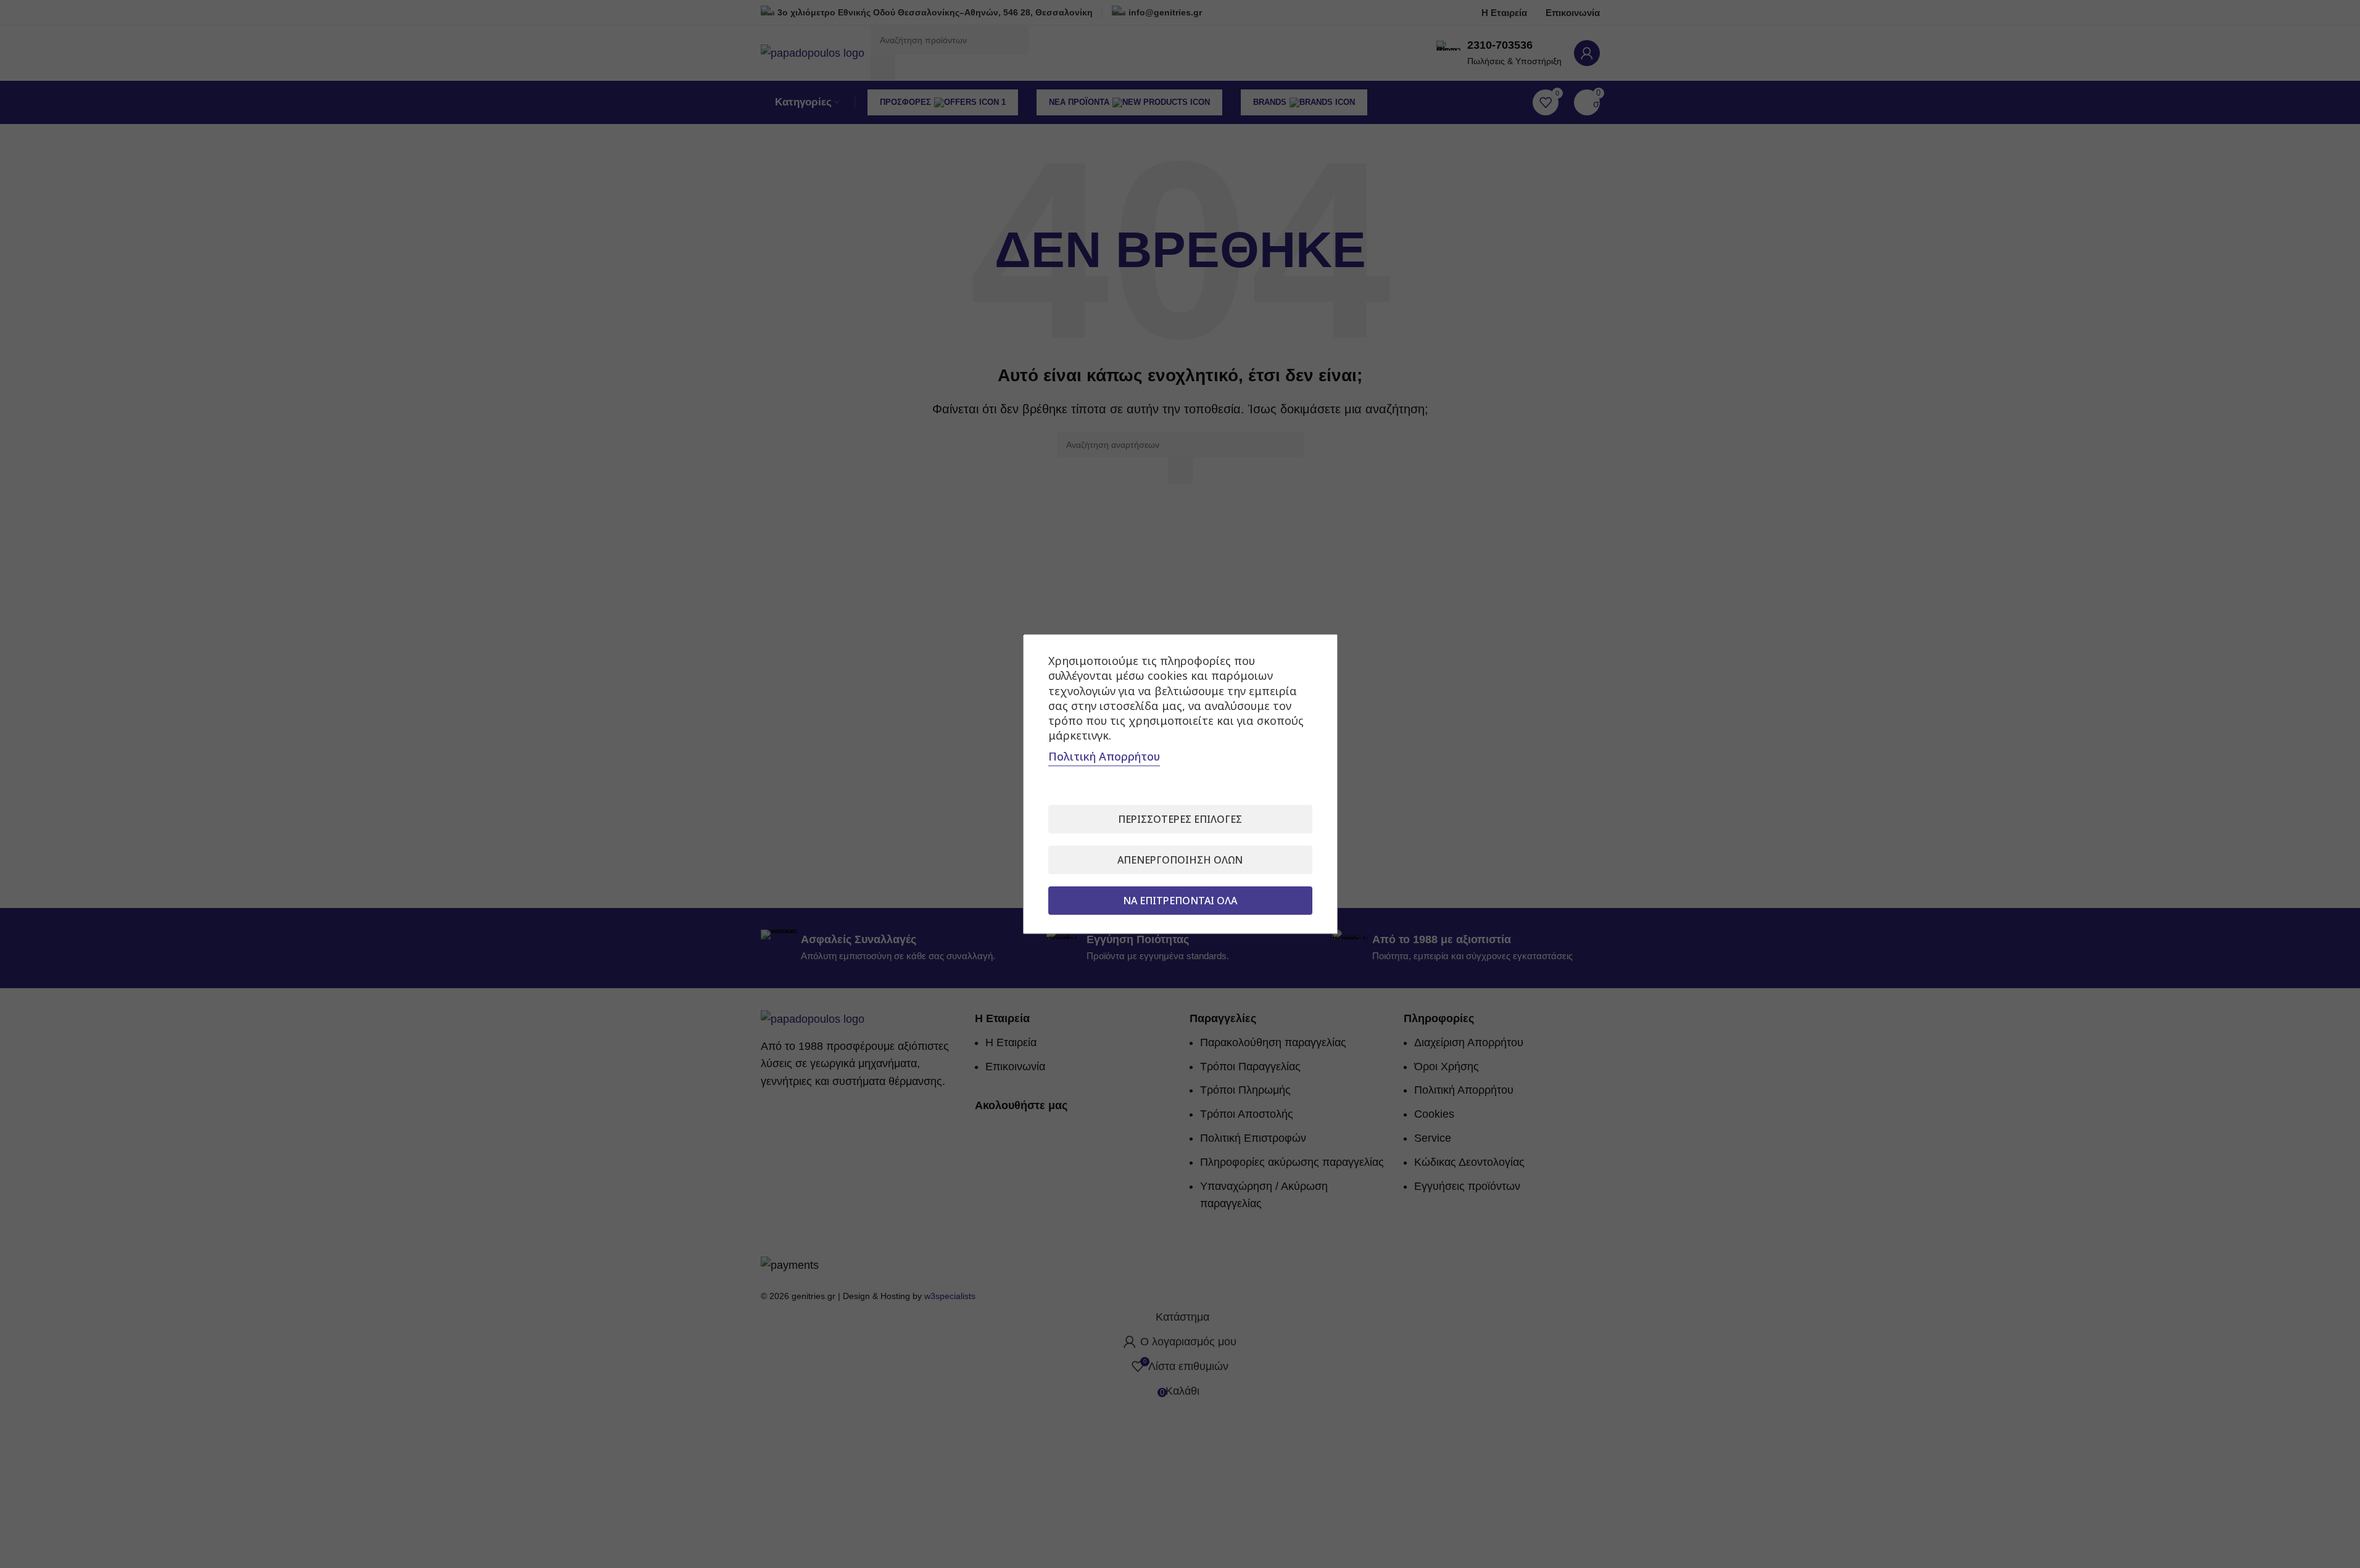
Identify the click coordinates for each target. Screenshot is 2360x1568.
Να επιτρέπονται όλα (1180, 901)
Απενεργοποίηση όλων (1180, 860)
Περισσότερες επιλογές (1180, 819)
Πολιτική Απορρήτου (1104, 756)
